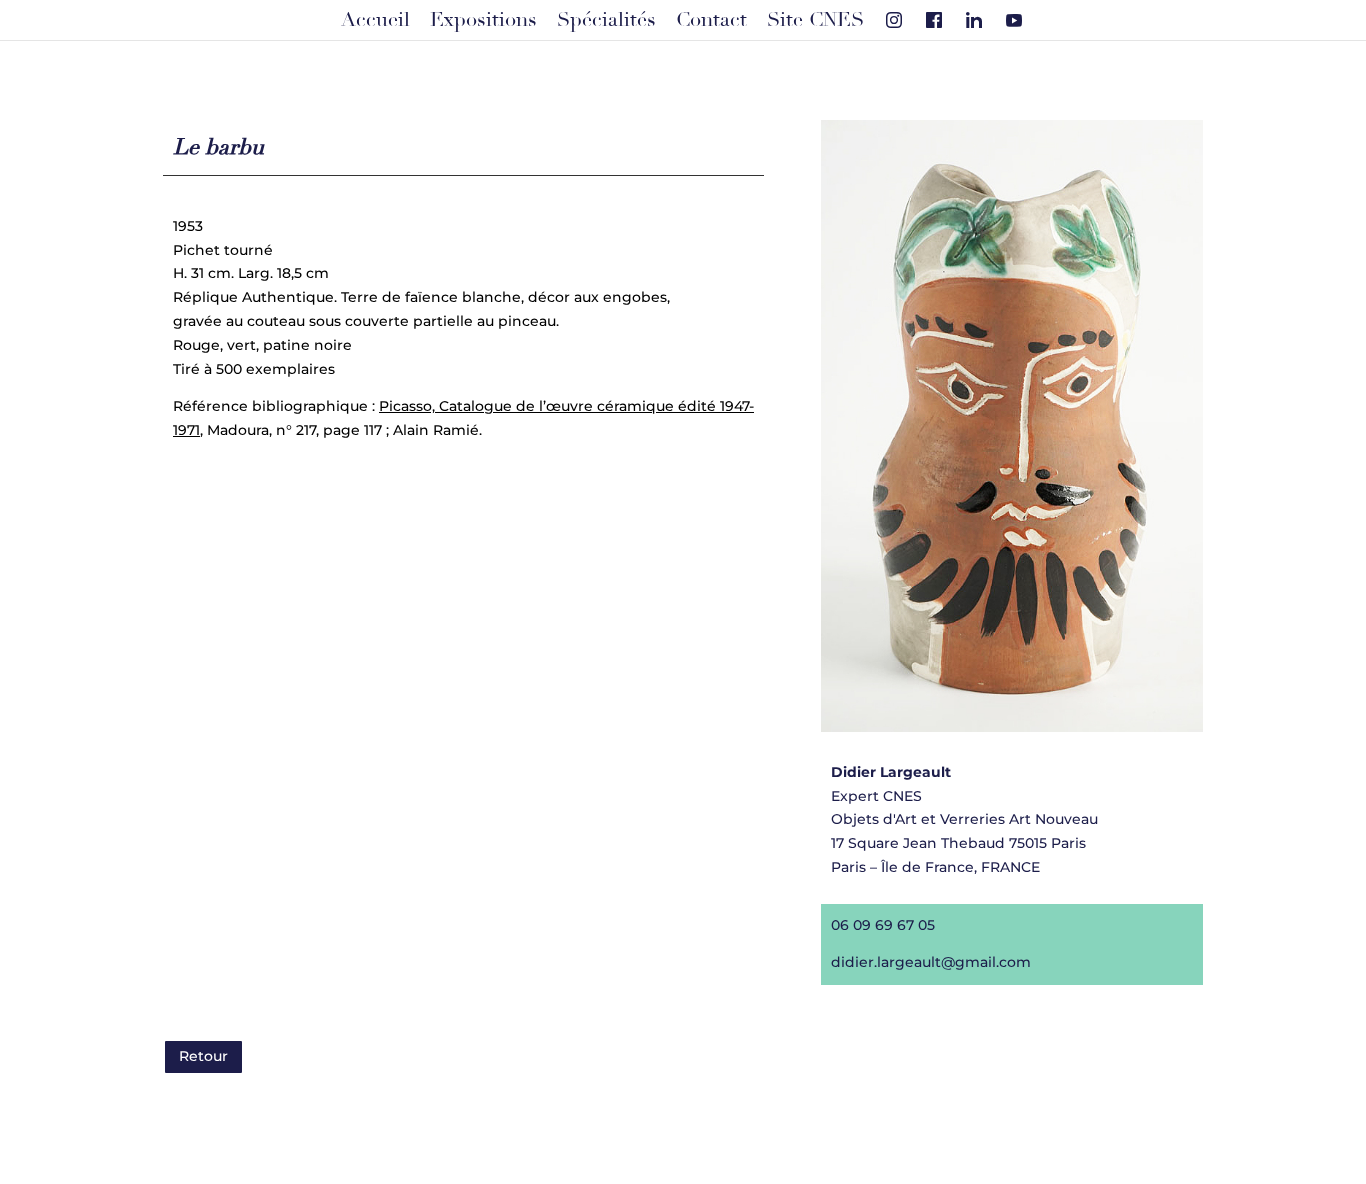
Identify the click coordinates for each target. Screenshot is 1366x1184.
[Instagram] (894, 20)
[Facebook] (934, 20)
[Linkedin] (974, 20)
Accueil (375, 20)
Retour (203, 1056)
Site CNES (815, 20)
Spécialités (606, 20)
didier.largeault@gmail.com (931, 962)
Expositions (483, 20)
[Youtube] (1014, 20)
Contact (711, 20)
